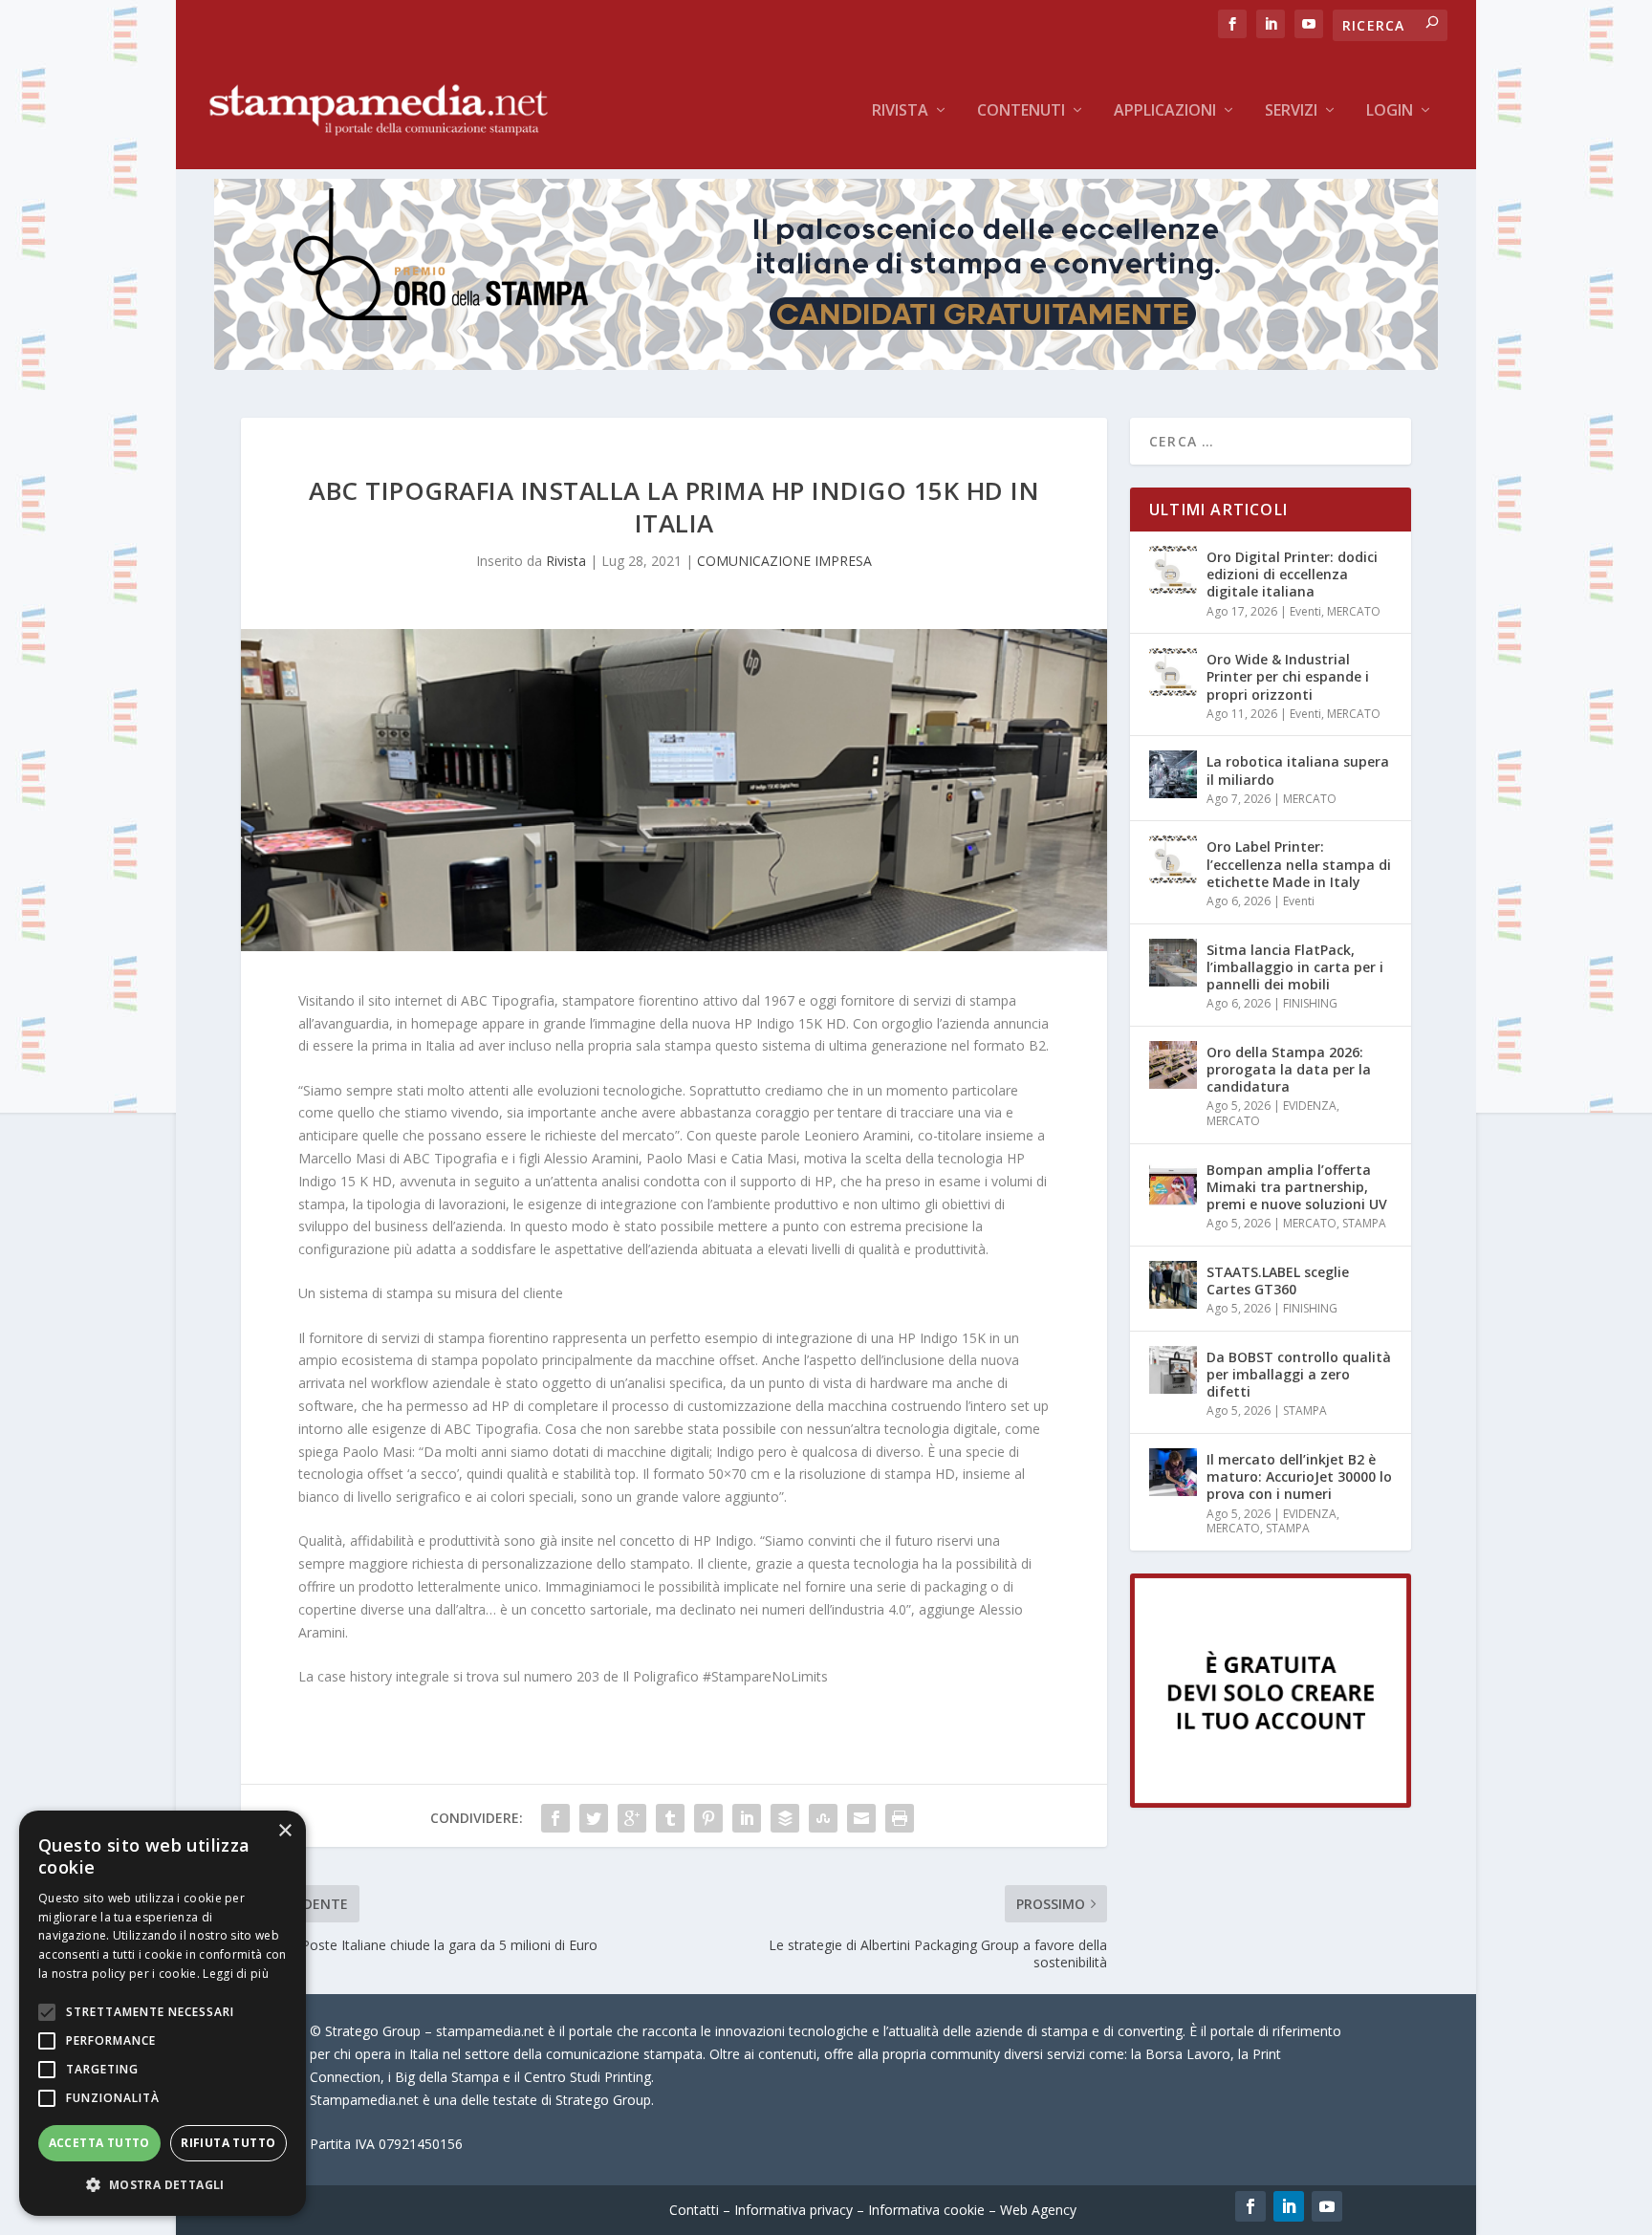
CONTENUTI (1021, 111)
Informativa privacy (793, 2210)
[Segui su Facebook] (1250, 2206)
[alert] (163, 2013)
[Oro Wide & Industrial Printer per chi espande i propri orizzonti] (1173, 672)
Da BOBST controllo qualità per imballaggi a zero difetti (1299, 1374)
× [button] (284, 1831)
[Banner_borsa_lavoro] (1271, 1802)
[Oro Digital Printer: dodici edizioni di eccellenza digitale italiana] (1173, 570)
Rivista (900, 111)
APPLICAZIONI (1165, 111)
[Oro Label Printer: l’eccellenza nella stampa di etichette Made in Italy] (1173, 859)
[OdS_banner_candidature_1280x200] (826, 365)
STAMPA (1364, 1223)
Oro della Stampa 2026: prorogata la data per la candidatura (1289, 1069)
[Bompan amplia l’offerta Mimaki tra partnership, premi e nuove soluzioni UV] (1173, 1183)
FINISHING (1310, 1003)
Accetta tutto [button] (99, 2143)
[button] (163, 2185)
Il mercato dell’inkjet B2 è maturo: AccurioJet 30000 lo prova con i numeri (1299, 1476)
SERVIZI (1291, 111)
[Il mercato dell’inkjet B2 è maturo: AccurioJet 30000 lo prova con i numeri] (1173, 1472)
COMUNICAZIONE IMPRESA (784, 561)
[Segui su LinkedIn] (1289, 2206)
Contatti (694, 2210)
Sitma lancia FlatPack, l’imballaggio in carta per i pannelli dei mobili (1295, 967)
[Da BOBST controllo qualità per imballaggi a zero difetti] (1173, 1370)
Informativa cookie (926, 2210)
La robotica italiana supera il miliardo (1298, 770)
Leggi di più (236, 1974)
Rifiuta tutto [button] (228, 2143)
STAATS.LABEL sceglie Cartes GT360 (1278, 1280)
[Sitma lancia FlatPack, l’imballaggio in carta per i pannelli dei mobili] (1173, 963)
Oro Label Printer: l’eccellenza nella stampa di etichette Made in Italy (1299, 864)
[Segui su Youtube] (1327, 2206)
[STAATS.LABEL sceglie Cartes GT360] (1173, 1285)
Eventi (1305, 611)
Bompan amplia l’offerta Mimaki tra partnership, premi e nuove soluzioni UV (1297, 1187)
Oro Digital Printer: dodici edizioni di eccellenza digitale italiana (1292, 574)
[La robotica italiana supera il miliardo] (1173, 774)
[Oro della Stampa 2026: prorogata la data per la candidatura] (1173, 1065)
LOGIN (1390, 111)
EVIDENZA (1310, 1106)
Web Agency (1038, 2210)
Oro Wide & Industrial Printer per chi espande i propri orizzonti (1288, 676)
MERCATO (1354, 611)
